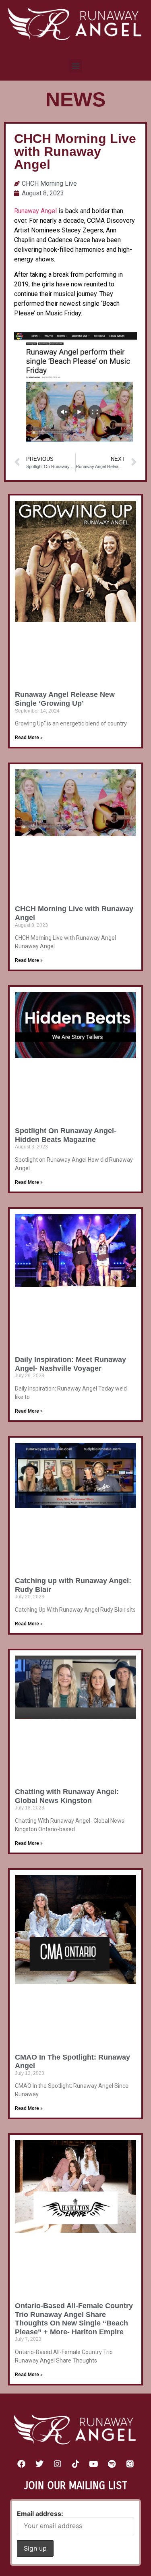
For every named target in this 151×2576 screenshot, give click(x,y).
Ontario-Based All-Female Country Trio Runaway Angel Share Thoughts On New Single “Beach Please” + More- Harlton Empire (74, 2319)
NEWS (75, 99)
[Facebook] (21, 2464)
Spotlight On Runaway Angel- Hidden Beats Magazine (66, 1135)
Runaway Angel (35, 211)
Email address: (40, 2514)
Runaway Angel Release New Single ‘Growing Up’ (65, 699)
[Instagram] (58, 2464)
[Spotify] (112, 2464)
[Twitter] (39, 2464)
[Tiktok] (76, 2464)
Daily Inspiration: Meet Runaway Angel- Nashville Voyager (70, 1364)
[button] (75, 66)
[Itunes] (130, 2464)
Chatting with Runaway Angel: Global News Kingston (67, 1796)
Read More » (29, 738)
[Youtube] (94, 2464)
